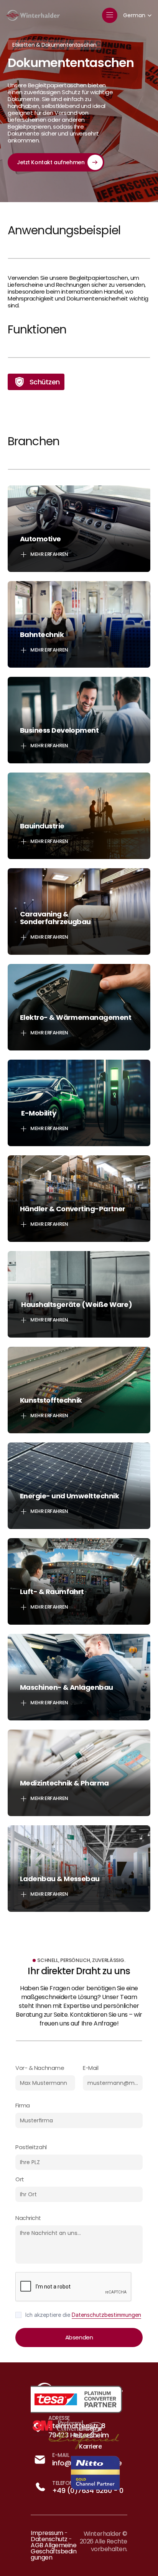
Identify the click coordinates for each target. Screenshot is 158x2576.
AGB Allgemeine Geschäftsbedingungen (54, 2551)
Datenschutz (49, 2539)
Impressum (47, 2533)
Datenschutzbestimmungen (106, 2315)
